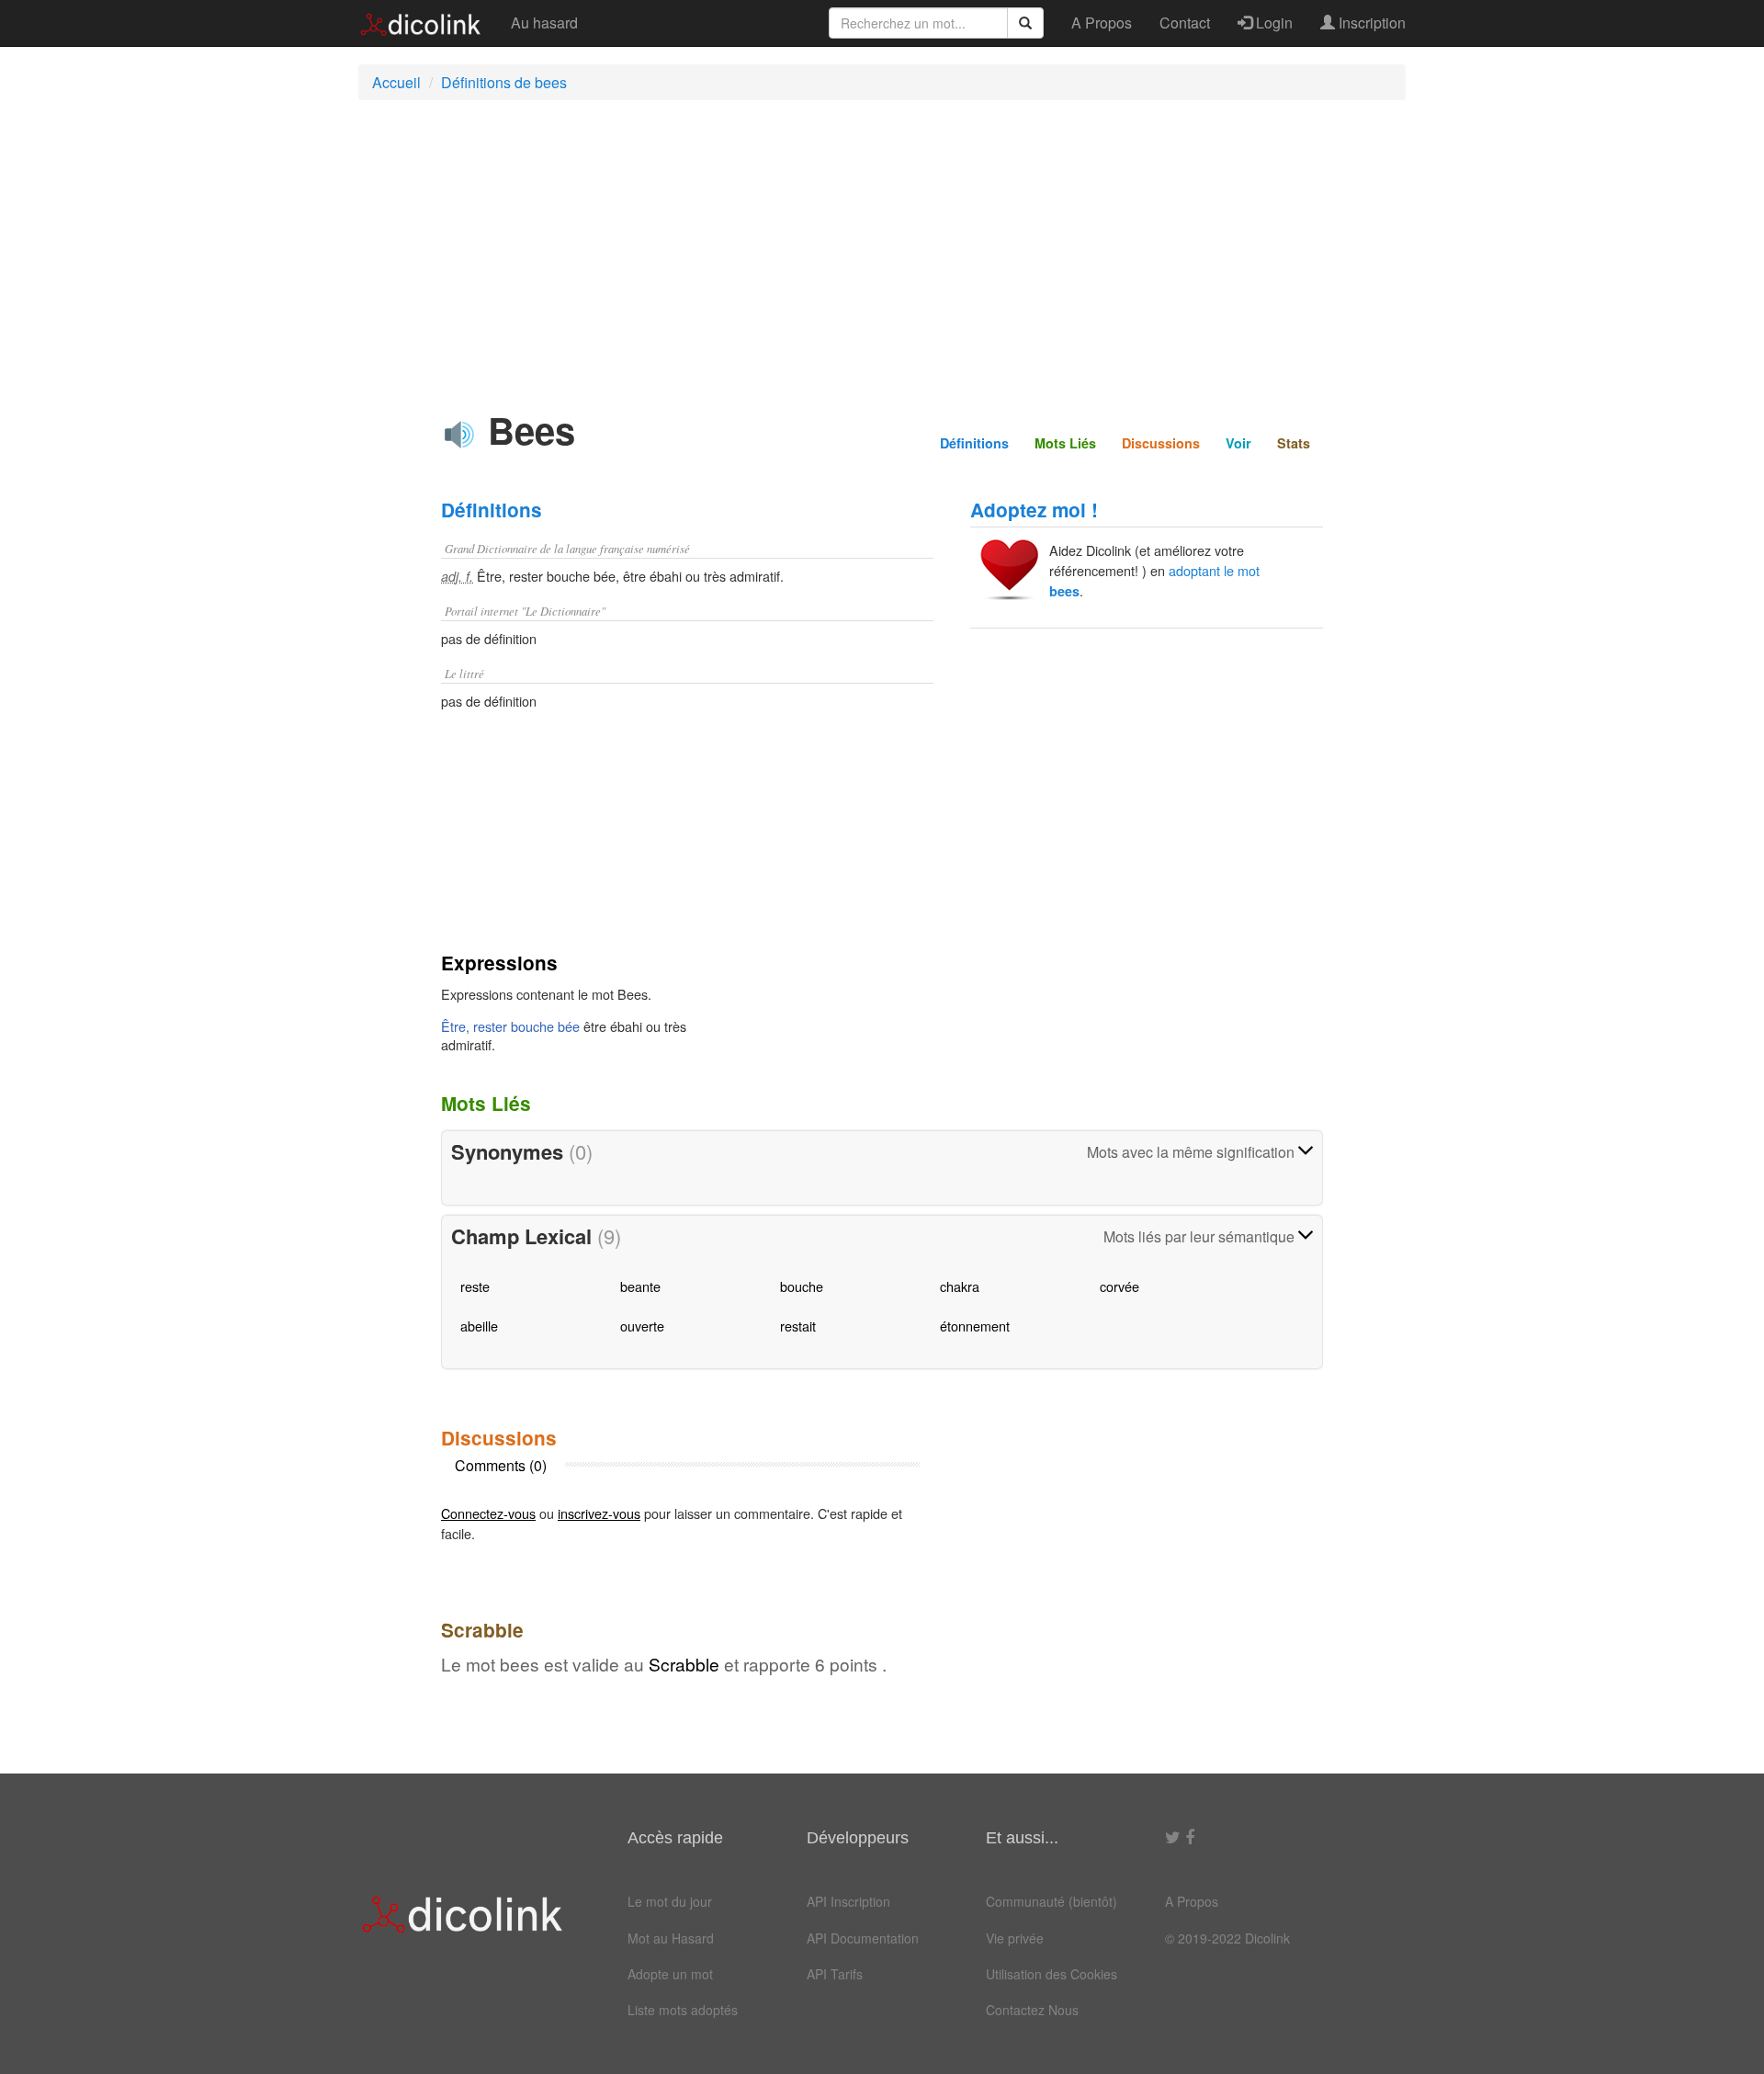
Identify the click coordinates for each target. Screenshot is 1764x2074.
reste (475, 1286)
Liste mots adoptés (683, 2010)
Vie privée (1015, 1938)
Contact (1185, 23)
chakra (960, 1286)
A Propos (1102, 23)
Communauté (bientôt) (1052, 1901)
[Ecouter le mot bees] (459, 435)
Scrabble (684, 1664)
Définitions (974, 443)
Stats (1294, 443)
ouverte (642, 1326)
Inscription (1370, 23)
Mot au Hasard (671, 1938)
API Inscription (848, 1901)
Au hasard (544, 23)
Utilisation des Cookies (1052, 1974)
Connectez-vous (488, 1513)
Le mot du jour (670, 1901)
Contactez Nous (1032, 2010)
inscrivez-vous (599, 1513)
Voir (1238, 443)
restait (798, 1326)
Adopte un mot (670, 1974)
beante (640, 1286)
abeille (479, 1326)
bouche (802, 1286)
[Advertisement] (882, 247)
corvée (1119, 1286)
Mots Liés (1065, 443)
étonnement (975, 1326)
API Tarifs (835, 1974)
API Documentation (863, 1938)
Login (1272, 23)
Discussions (1161, 443)
